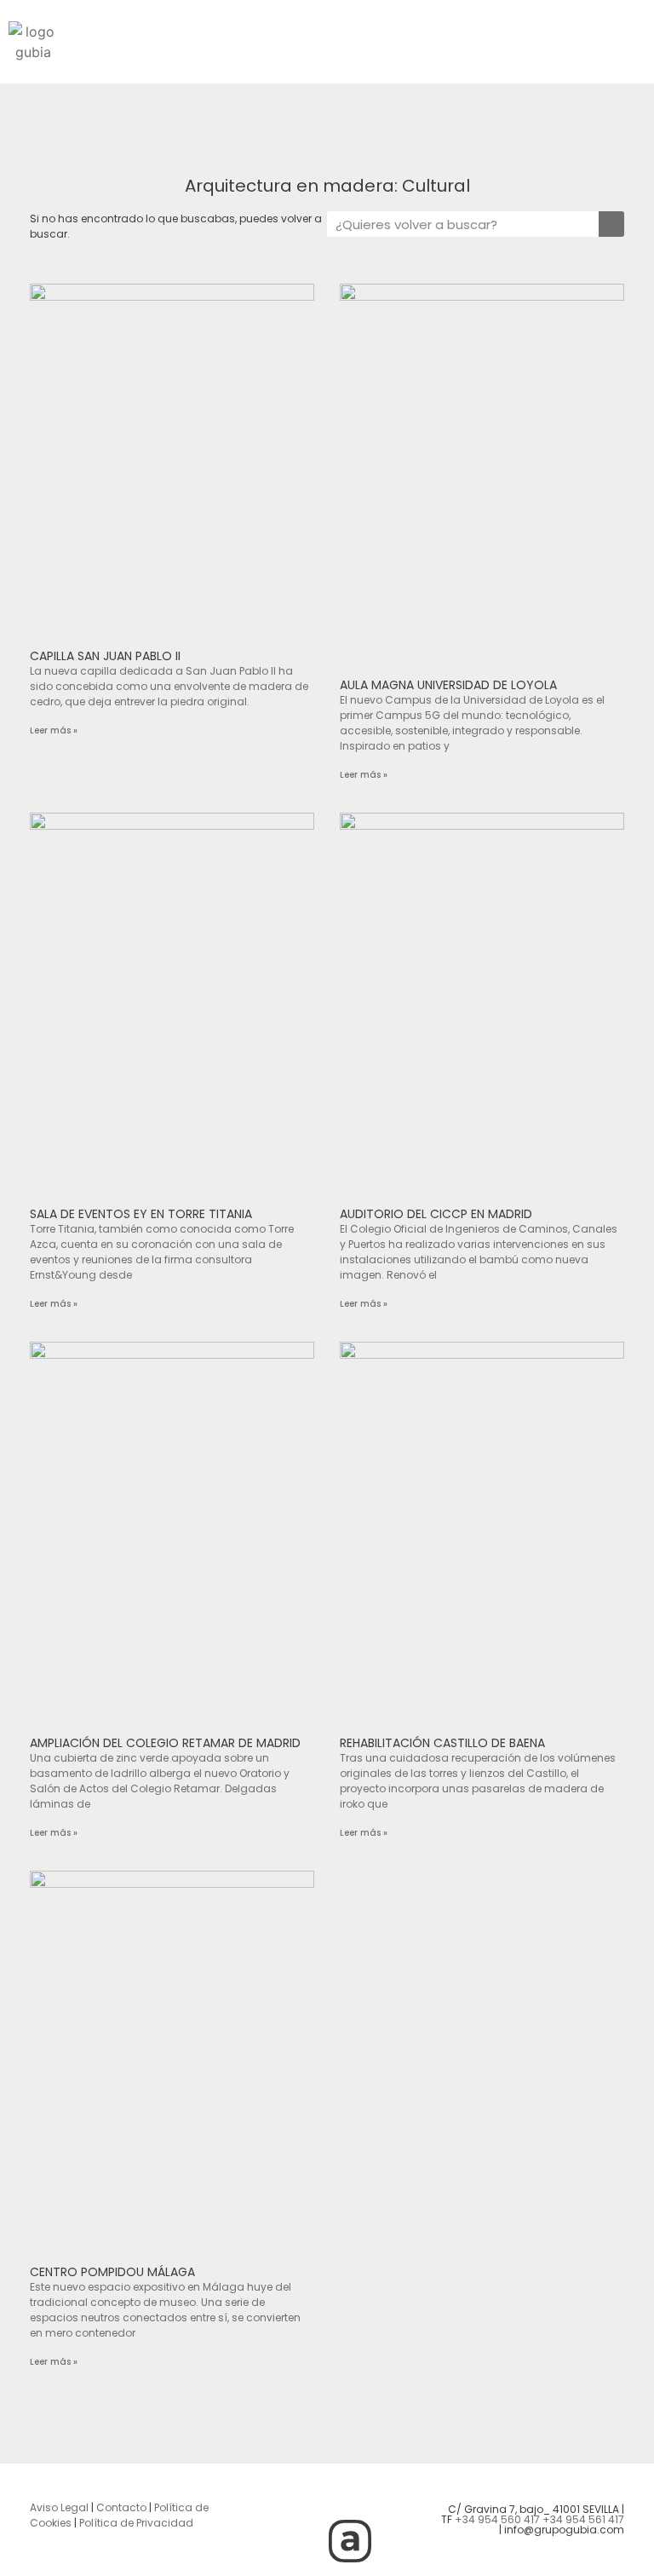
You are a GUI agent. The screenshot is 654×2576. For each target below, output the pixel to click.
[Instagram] (256, 2493)
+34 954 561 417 (583, 2519)
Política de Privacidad (136, 2523)
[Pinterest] (303, 2541)
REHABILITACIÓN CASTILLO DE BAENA (442, 1743)
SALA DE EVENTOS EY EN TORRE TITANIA (141, 1214)
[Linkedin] (397, 2493)
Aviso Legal (59, 2507)
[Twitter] (303, 2493)
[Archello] (350, 2541)
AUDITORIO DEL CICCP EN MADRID (436, 1214)
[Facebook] (350, 2493)
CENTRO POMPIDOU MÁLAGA (112, 2272)
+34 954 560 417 (497, 2519)
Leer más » (54, 730)
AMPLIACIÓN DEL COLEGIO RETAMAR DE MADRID (165, 1743)
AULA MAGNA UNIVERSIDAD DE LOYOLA (448, 685)
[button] (354, 35)
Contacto (121, 2507)
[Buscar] (611, 224)
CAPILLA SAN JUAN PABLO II (105, 656)
